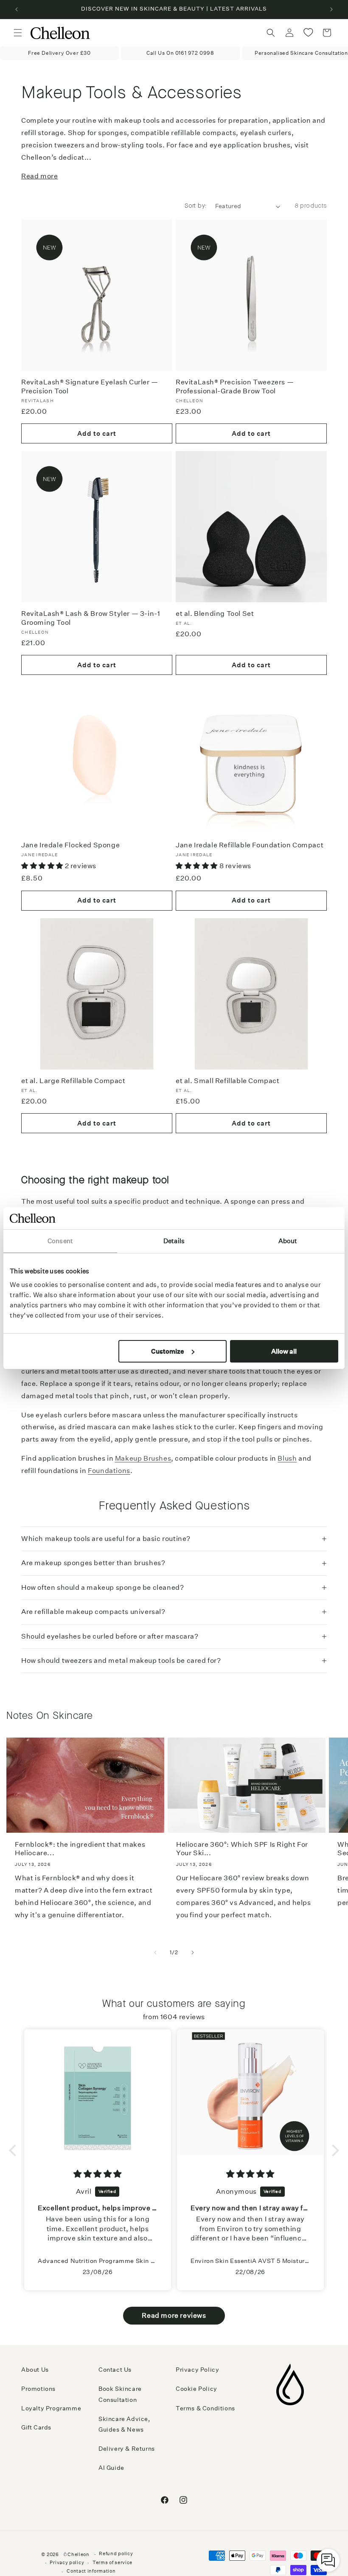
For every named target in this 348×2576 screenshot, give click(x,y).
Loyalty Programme (51, 2408)
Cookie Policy (196, 2389)
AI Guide (111, 2468)
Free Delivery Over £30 (59, 53)
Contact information (91, 2571)
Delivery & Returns (127, 2449)
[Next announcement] (331, 9)
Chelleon (79, 2555)
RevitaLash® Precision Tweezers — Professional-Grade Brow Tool (235, 387)
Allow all (284, 1351)
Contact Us (115, 2370)
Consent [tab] (60, 1241)
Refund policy (116, 2554)
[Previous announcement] (17, 9)
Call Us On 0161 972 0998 (180, 53)
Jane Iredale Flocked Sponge (70, 845)
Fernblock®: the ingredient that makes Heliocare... (80, 1849)
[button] (18, 33)
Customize (168, 1351)
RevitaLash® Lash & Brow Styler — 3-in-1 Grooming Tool (91, 618)
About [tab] (288, 1241)
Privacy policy (67, 2563)
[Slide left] (155, 1952)
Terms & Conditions (205, 2408)
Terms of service (112, 2563)
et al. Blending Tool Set (215, 614)
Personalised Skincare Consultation (301, 53)
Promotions (38, 2389)
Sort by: (195, 206)
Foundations (109, 1471)
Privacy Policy (197, 2370)
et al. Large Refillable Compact (73, 1081)
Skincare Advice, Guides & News (124, 2424)
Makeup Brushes (143, 1458)
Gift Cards (36, 2427)
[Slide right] (193, 1952)
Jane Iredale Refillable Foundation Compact (250, 845)
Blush (287, 1458)
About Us (35, 2370)
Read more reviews (174, 2315)
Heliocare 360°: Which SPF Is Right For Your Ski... (242, 1849)
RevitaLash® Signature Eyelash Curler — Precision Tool (90, 387)
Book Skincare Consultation (120, 2394)
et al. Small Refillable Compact (228, 1081)
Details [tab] (174, 1241)
